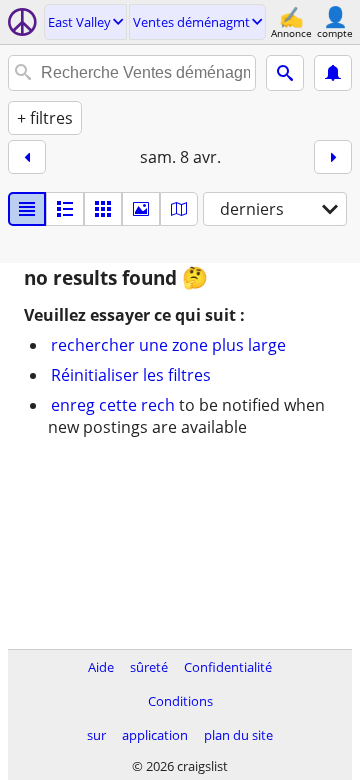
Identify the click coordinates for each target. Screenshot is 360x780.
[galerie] (141, 209)
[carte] (179, 209)
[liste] (27, 209)
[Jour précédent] (27, 157)
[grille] (103, 209)
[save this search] (333, 73)
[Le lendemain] (333, 157)
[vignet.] (65, 209)
